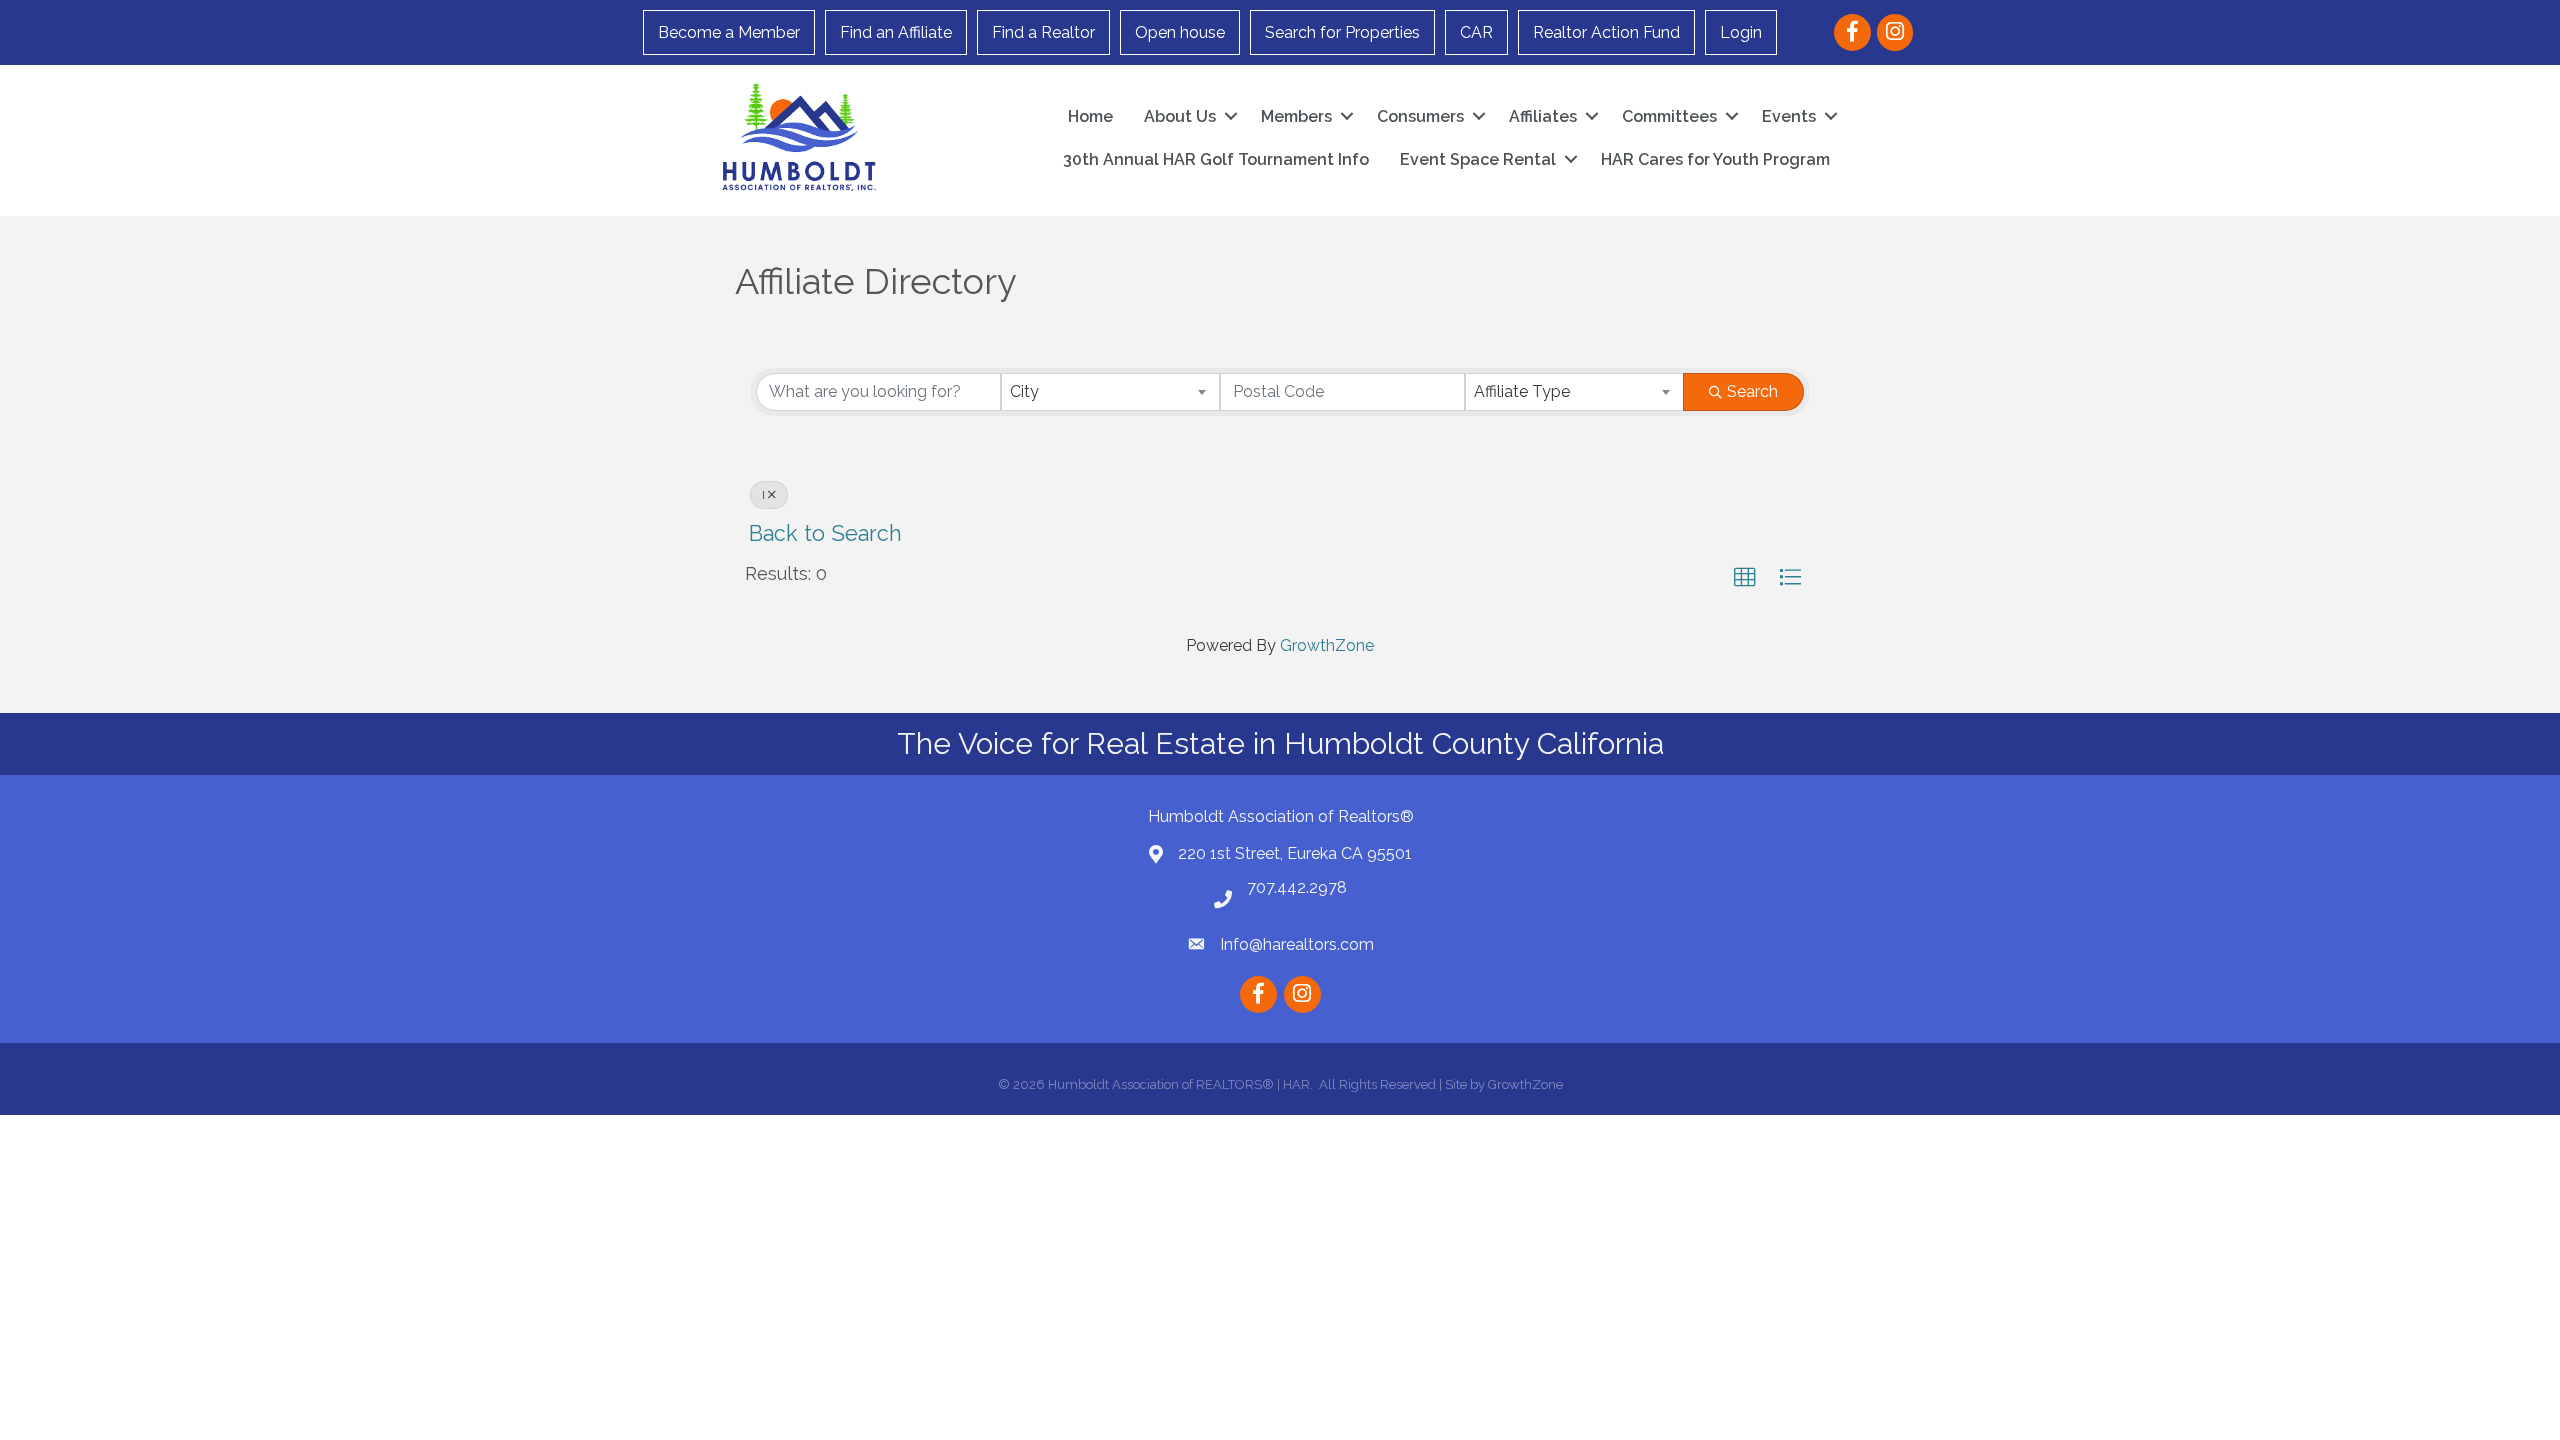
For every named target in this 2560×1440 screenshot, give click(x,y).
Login (1741, 32)
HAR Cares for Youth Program (1715, 159)
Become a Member (729, 32)
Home (1090, 116)
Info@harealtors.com (1297, 944)
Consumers (1420, 116)
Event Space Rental (1478, 159)
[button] (1745, 578)
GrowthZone (1327, 645)
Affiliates (1543, 116)
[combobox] (1110, 392)
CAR (1476, 32)
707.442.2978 (1297, 887)
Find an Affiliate (896, 32)
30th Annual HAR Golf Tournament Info (1216, 159)
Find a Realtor (1043, 32)
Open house (1180, 32)
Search (1752, 391)
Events (1789, 116)
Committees (1669, 116)
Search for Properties (1342, 32)
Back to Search (825, 533)
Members (1296, 116)
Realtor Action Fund (1606, 32)
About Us (1180, 116)
